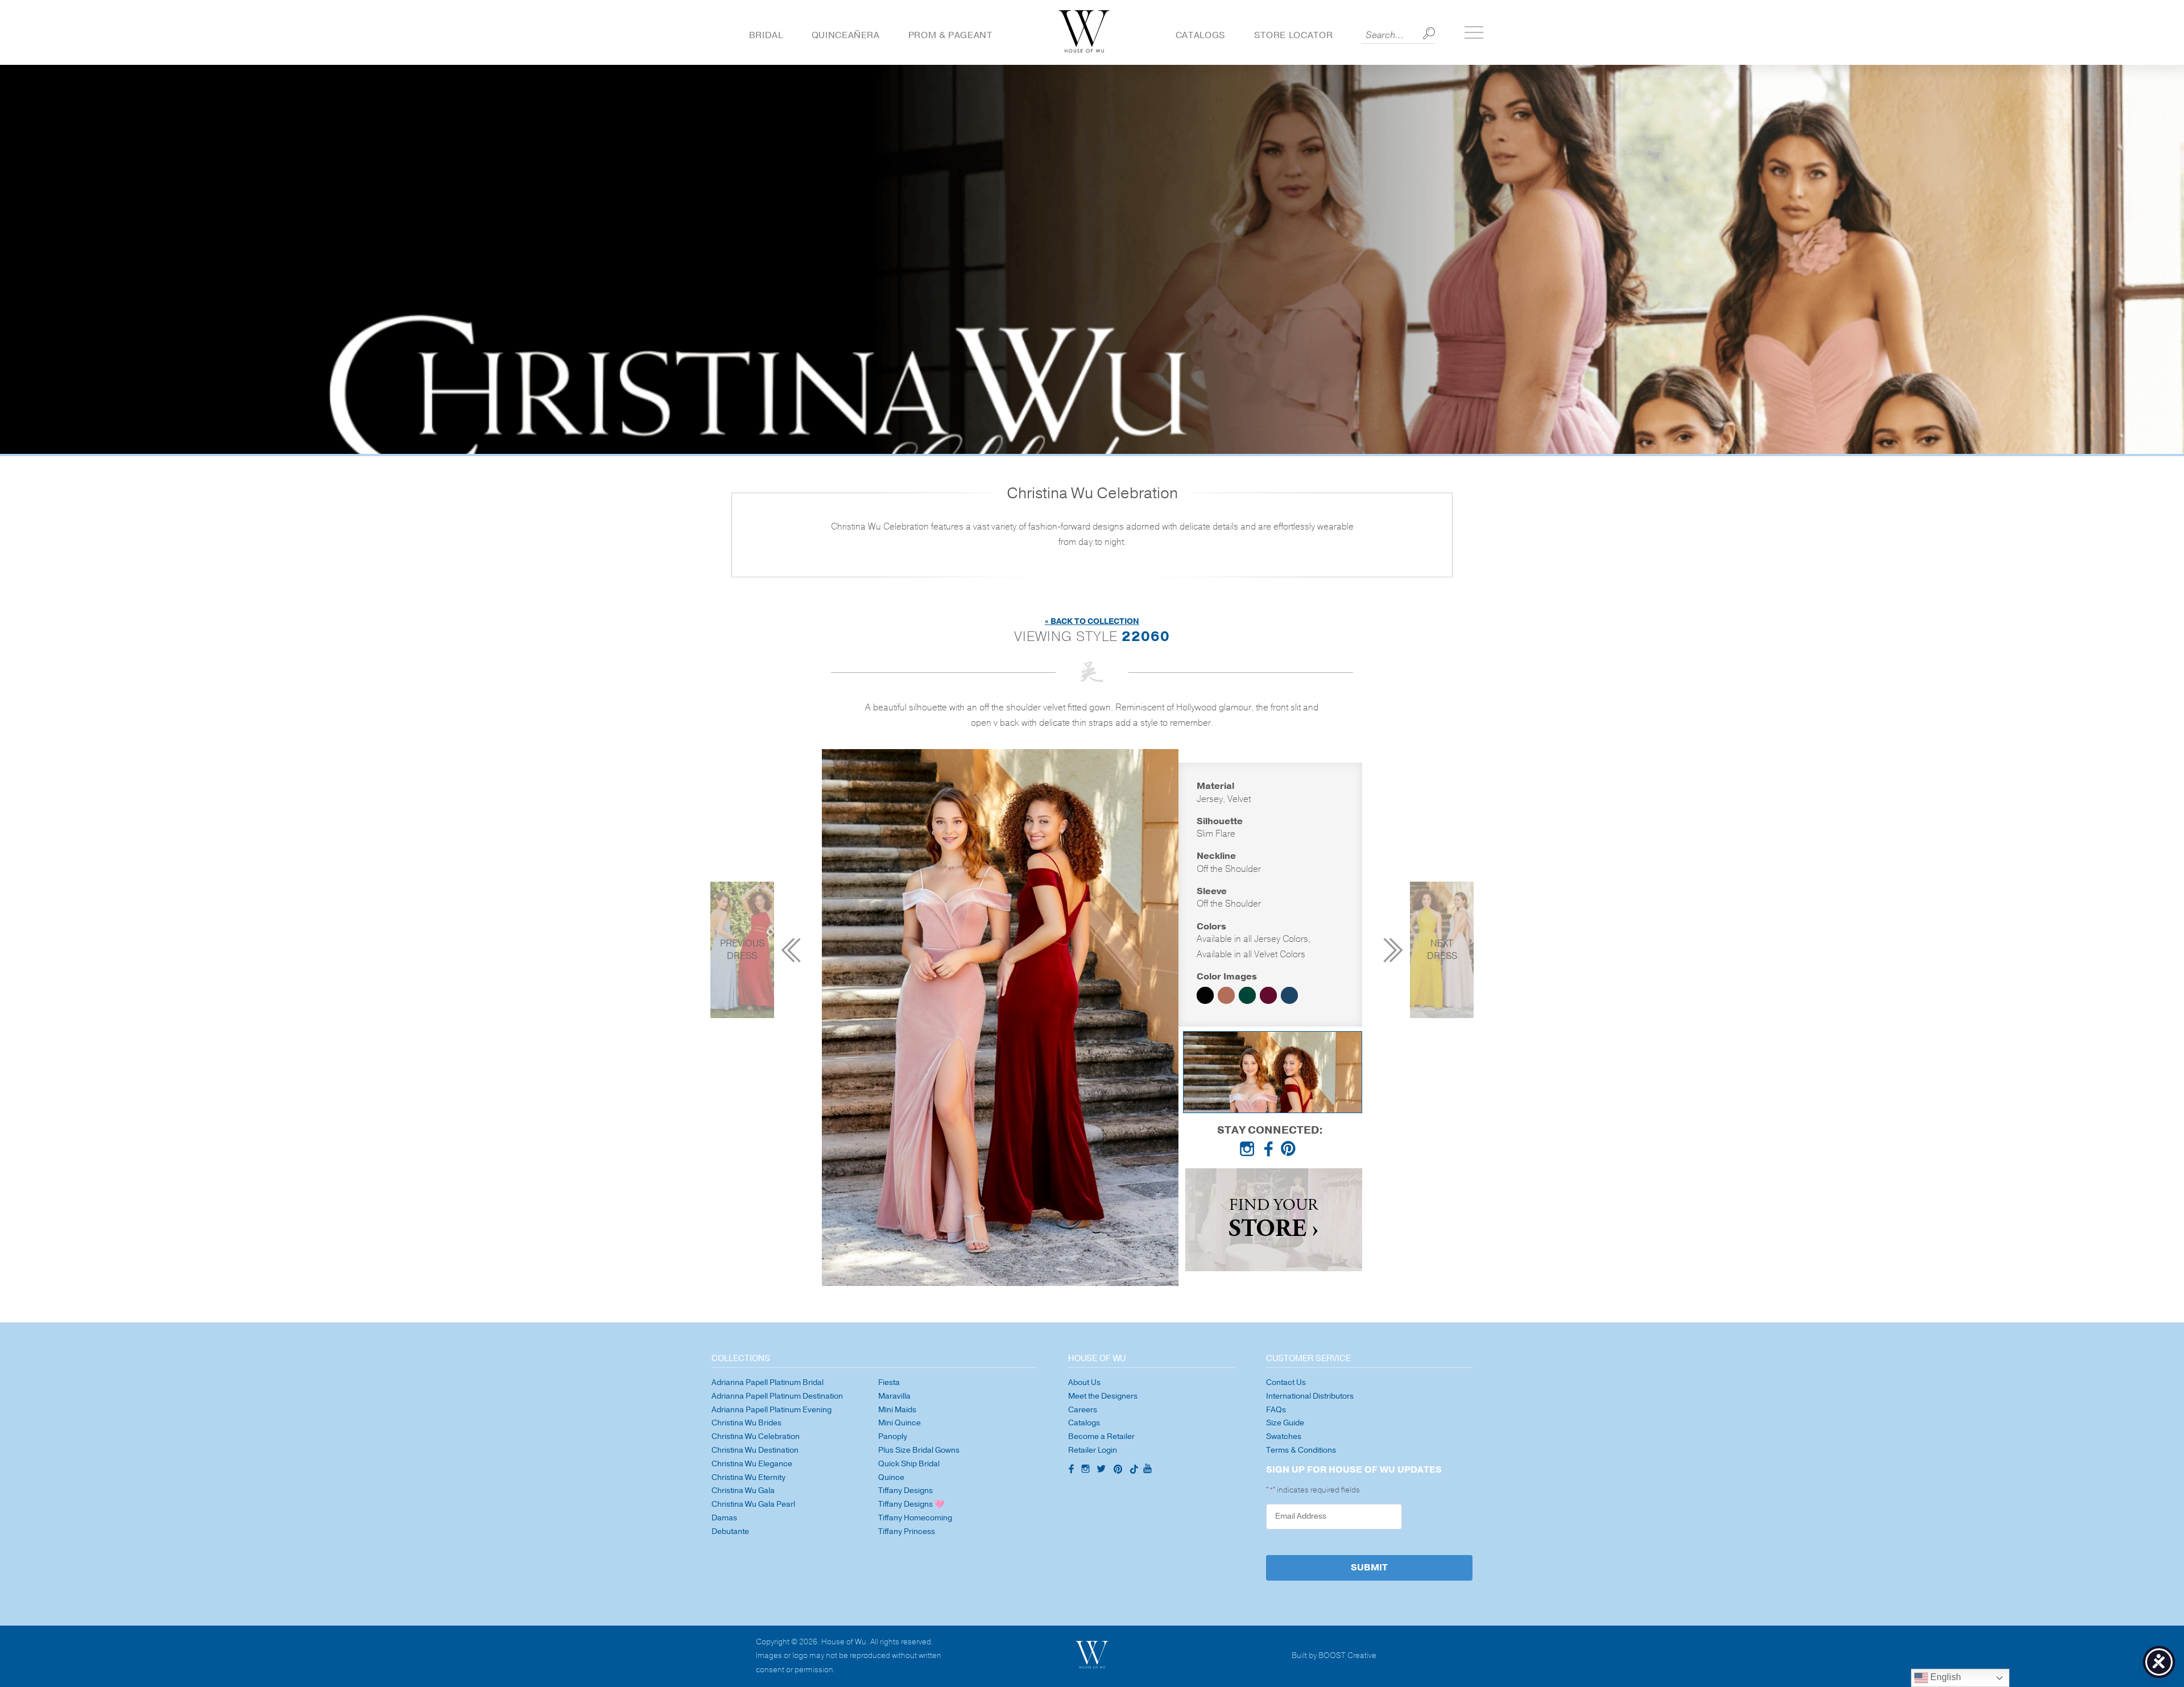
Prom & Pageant (950, 35)
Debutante (730, 1531)
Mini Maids (897, 1410)
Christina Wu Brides (746, 1423)
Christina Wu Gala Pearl (753, 1504)
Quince (891, 1477)
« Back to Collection (1092, 621)
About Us (1084, 1382)
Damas (724, 1518)
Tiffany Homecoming (915, 1518)
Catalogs (1201, 35)
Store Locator (1293, 35)
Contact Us (1286, 1382)
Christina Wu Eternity (748, 1477)
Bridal (766, 35)
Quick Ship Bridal (909, 1464)
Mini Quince (899, 1423)
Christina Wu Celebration (756, 1436)
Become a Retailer (1101, 1436)
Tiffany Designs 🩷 (911, 1504)
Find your (1273, 1220)
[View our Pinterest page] (1290, 1151)
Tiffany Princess (907, 1531)
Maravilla (894, 1396)
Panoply (893, 1436)
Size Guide (1285, 1423)
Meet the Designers (1103, 1396)
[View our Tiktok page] (1133, 1470)
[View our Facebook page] (1270, 1151)
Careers (1083, 1410)
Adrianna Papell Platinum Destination (777, 1396)
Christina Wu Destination (755, 1450)
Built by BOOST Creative (1334, 1656)
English (1945, 1677)
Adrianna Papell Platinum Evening (772, 1410)
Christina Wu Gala (743, 1490)
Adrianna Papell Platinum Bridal (768, 1382)
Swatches (1284, 1436)
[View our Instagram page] (1250, 1151)
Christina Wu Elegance (752, 1464)
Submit (1369, 1568)
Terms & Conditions (1301, 1450)
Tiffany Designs (905, 1490)
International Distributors (1310, 1396)
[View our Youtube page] (1147, 1469)
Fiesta (889, 1382)
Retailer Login (1093, 1450)
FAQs (1276, 1410)
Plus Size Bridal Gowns (919, 1450)
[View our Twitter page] (1103, 1470)
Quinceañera (846, 35)
